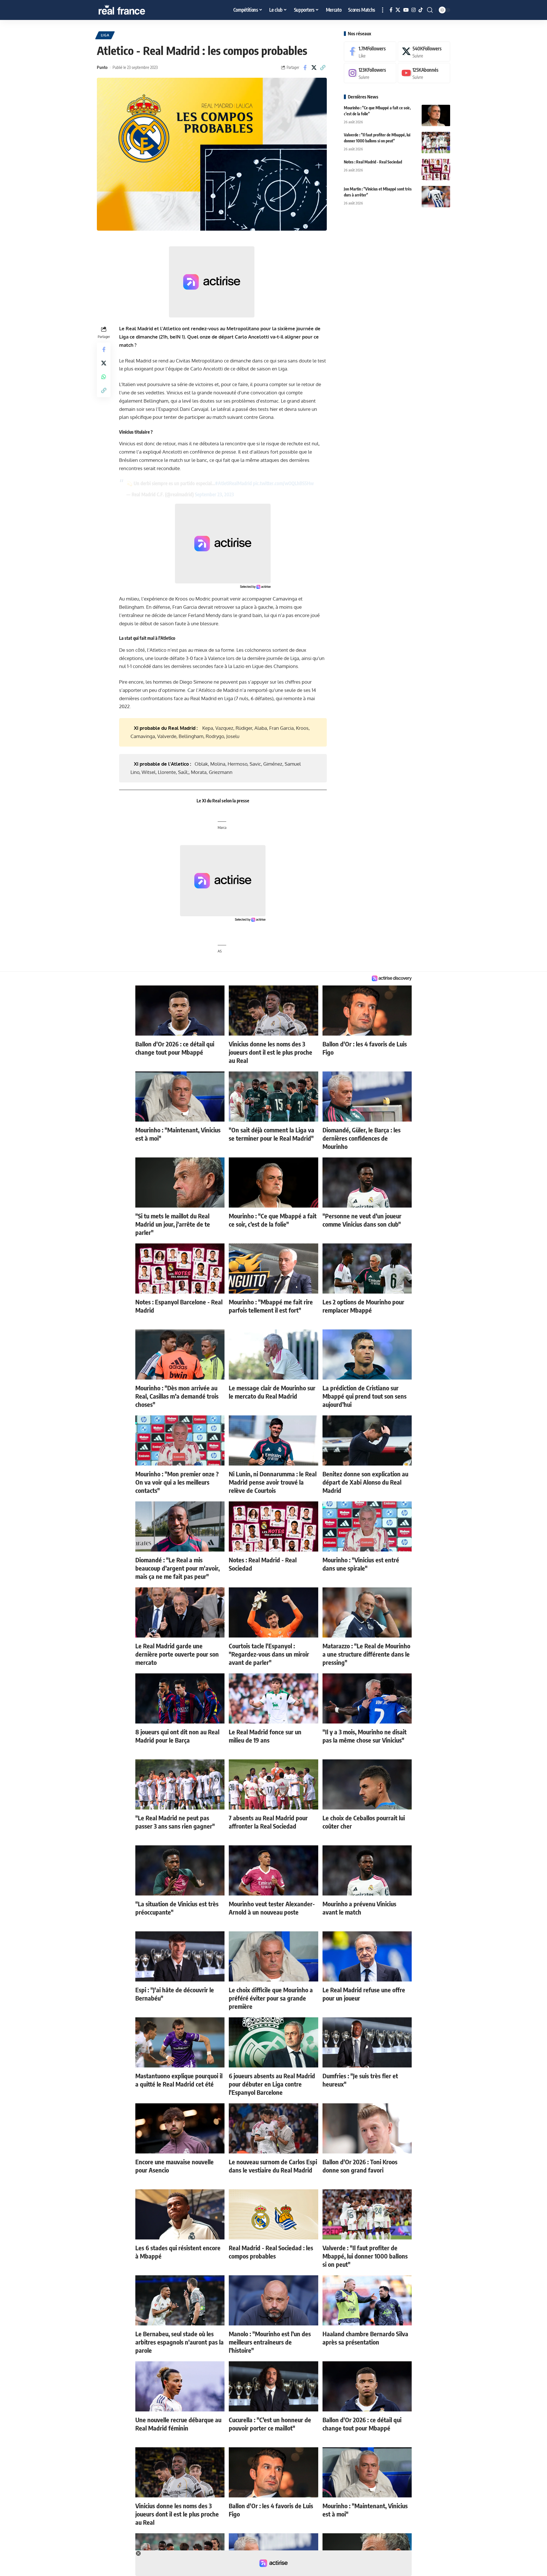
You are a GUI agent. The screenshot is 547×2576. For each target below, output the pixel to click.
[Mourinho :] (436, 115)
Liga (105, 35)
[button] (383, 10)
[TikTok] (421, 10)
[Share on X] (314, 67)
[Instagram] (414, 10)
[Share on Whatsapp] (104, 377)
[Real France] (134, 10)
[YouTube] (406, 10)
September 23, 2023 (214, 494)
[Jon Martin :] (436, 197)
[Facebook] (391, 10)
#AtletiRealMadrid (233, 483)
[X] (398, 10)
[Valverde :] (436, 143)
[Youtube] (424, 73)
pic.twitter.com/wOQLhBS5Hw (283, 483)
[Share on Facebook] (305, 67)
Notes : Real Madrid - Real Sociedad (373, 162)
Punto (102, 67)
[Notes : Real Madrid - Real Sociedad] (436, 170)
